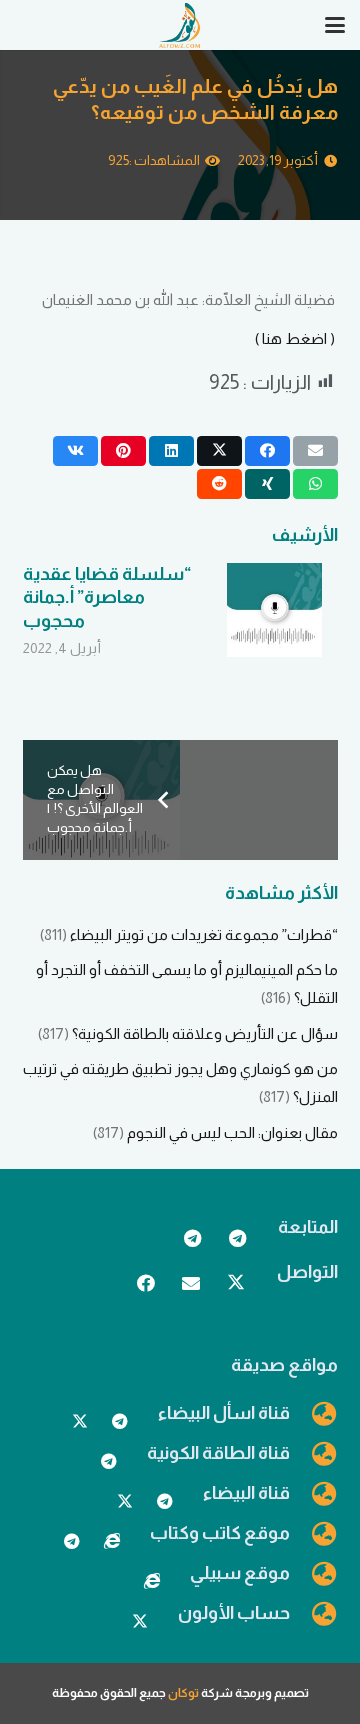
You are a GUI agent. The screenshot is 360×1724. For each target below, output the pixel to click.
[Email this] (315, 451)
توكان (183, 1693)
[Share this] (267, 451)
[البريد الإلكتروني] (191, 1283)
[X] (236, 1283)
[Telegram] (237, 1238)
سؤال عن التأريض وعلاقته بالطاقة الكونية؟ (205, 1033)
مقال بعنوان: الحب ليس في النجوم (232, 1132)
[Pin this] (123, 451)
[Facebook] (146, 1283)
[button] (335, 25)
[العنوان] (112, 1541)
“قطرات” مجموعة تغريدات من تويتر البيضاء (204, 934)
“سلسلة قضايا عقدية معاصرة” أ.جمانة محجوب (107, 597)
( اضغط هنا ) (295, 338)
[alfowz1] (180, 25)
